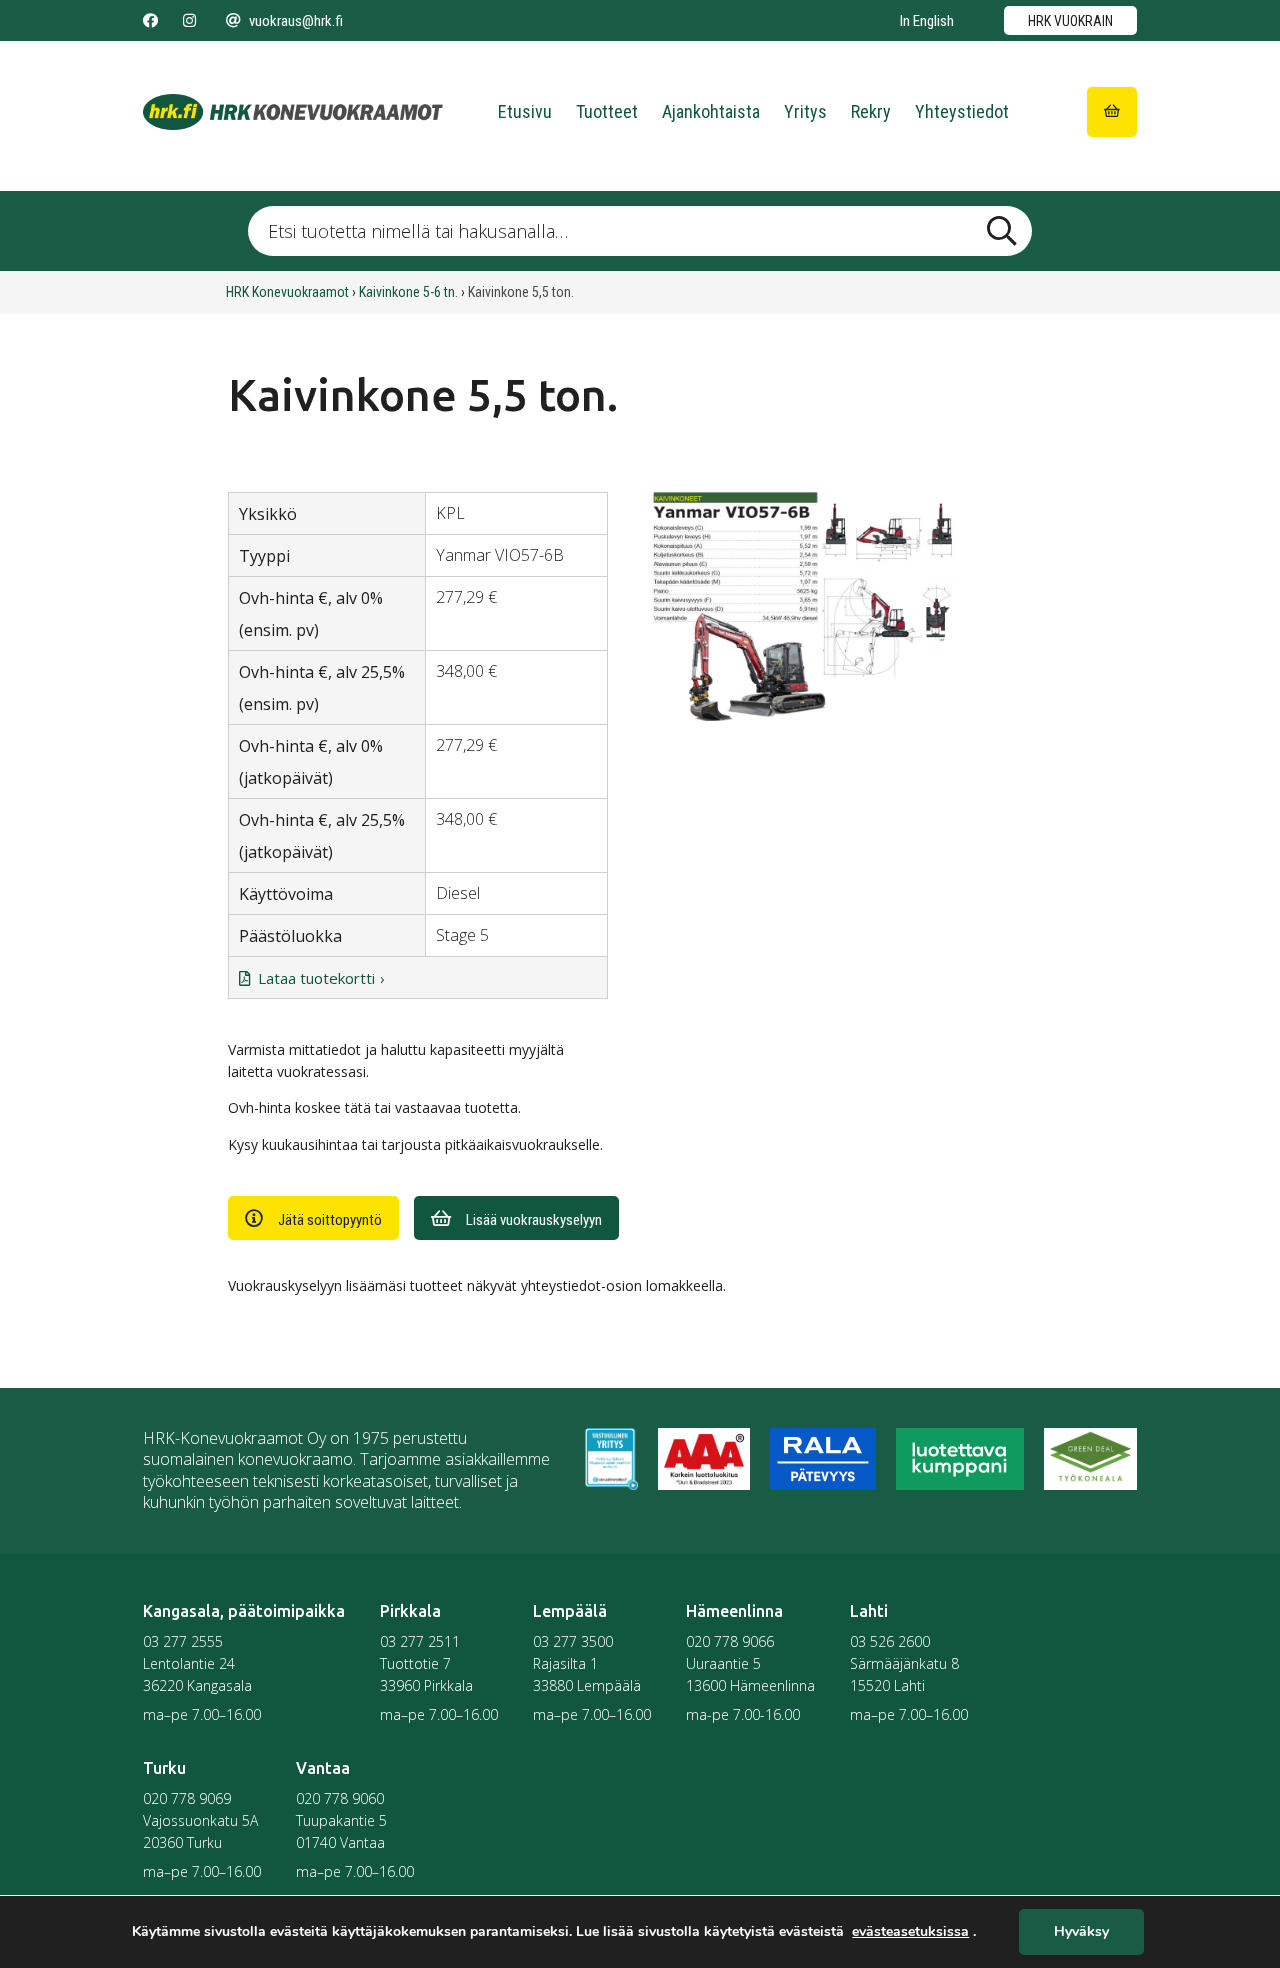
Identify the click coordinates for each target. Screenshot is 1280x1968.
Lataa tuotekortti (316, 978)
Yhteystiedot (962, 111)
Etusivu (525, 111)
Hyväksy (1081, 1932)
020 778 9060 (340, 1798)
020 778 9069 (187, 1798)
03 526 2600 (890, 1641)
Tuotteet (607, 111)
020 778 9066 (730, 1641)
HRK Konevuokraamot (287, 292)
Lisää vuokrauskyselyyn (534, 1220)
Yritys (805, 111)
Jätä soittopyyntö (330, 1220)
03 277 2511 (420, 1641)
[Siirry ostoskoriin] (1112, 112)
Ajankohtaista (711, 111)
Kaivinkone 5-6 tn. (408, 292)
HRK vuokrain (1070, 21)
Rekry (871, 111)
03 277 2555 (183, 1641)
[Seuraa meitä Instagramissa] (189, 21)
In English (927, 21)
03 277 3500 (573, 1641)
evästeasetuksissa (910, 1932)
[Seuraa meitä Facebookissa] (150, 21)
